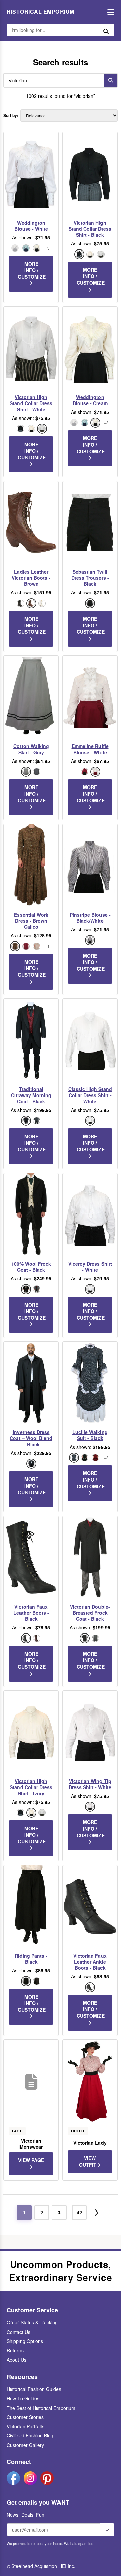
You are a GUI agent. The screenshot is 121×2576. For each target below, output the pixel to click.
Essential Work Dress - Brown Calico (31, 921)
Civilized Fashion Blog (30, 2435)
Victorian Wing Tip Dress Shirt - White (90, 1784)
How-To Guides (23, 2398)
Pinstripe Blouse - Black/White (90, 918)
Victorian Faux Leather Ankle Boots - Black (90, 1962)
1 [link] (24, 2212)
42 (79, 2212)
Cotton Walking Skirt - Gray (31, 749)
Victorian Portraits (26, 2426)
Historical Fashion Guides (34, 2389)
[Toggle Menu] (109, 12)
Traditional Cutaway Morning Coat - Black (31, 1095)
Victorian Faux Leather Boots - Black (31, 1613)
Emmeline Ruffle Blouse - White (90, 749)
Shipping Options (25, 2341)
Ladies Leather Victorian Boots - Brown (31, 578)
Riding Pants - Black (31, 1959)
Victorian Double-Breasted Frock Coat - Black (90, 1613)
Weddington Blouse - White (31, 226)
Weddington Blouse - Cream (90, 400)
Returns (15, 2350)
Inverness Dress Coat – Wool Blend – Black (31, 1438)
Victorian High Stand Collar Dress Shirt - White (31, 403)
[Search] (111, 80)
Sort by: (11, 116)
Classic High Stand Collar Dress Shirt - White (90, 1095)
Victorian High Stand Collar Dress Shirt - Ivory (31, 1787)
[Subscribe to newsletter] (107, 2530)
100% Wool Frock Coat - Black (31, 1267)
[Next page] (97, 2213)
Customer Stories (25, 2417)
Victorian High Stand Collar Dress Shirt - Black (90, 229)
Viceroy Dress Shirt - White (90, 1267)
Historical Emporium (41, 12)
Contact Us (18, 2332)
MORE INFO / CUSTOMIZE (32, 270)
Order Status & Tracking (32, 2322)
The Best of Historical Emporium (41, 2408)
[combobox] (52, 80)
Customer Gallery (25, 2445)
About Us (16, 2360)
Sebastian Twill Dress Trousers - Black (90, 578)
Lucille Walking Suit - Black (90, 1435)
